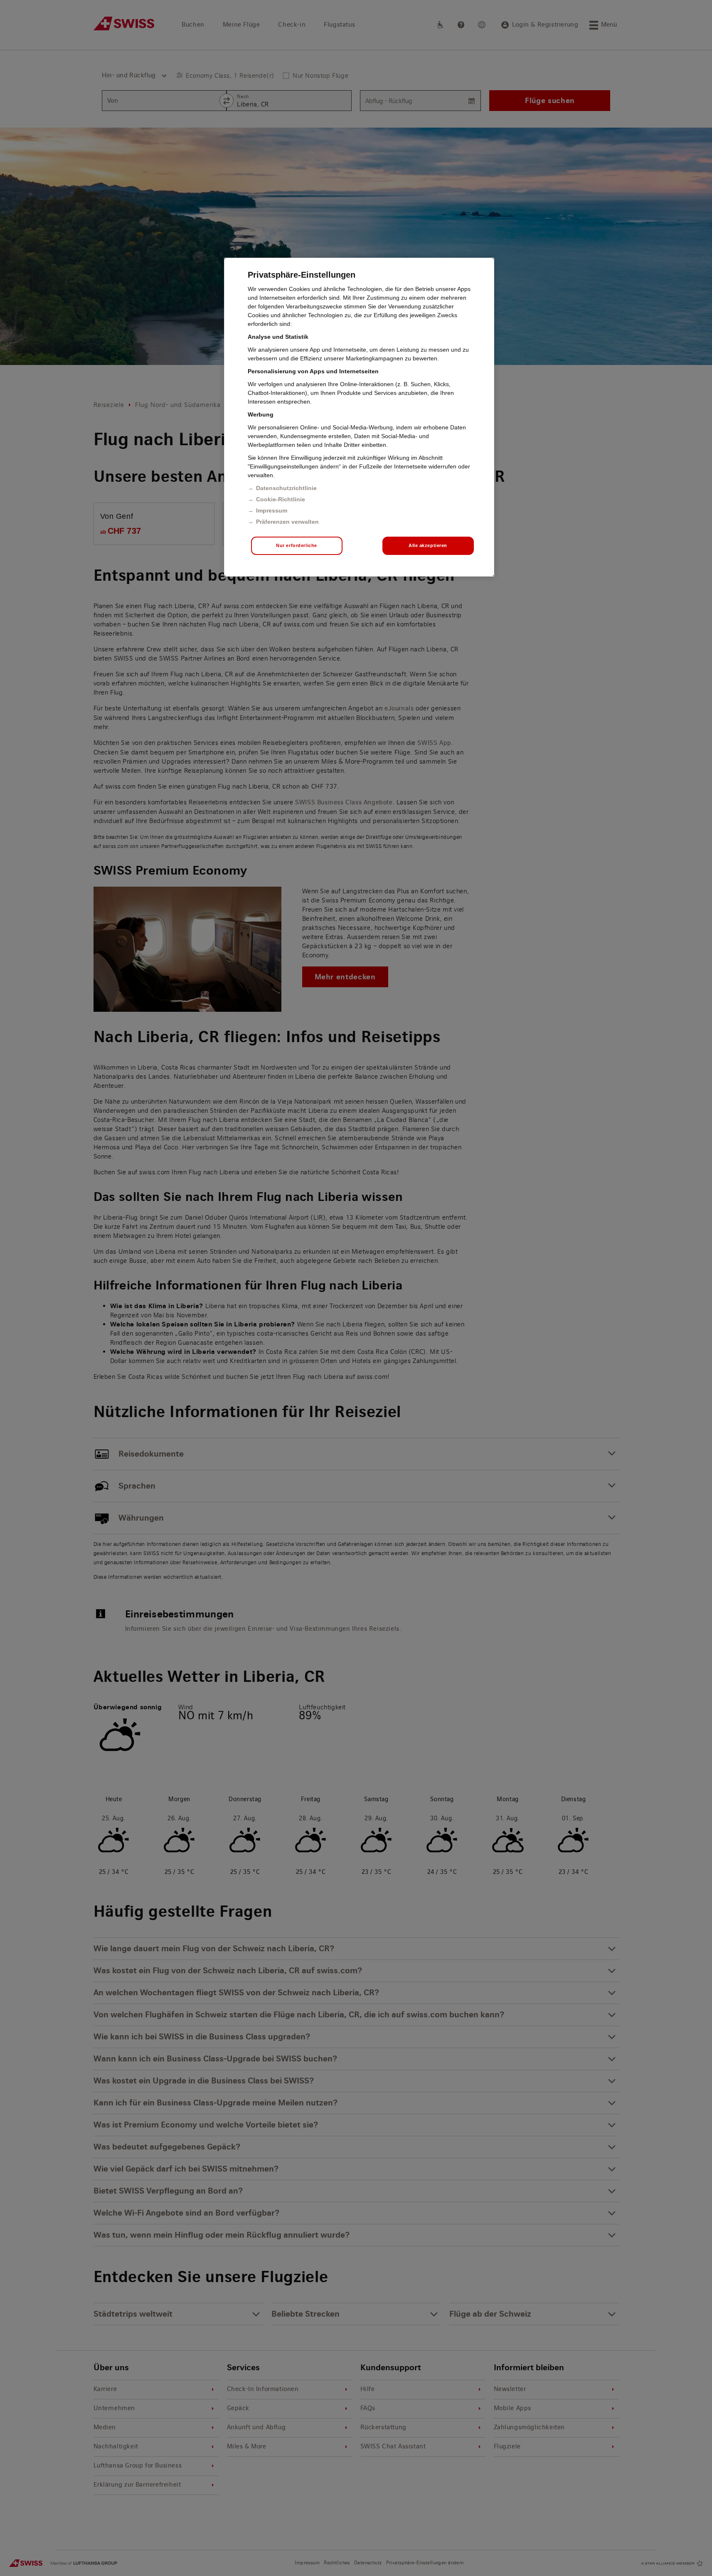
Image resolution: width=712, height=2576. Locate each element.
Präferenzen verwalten (287, 522)
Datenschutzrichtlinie (286, 488)
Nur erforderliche (297, 545)
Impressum (272, 510)
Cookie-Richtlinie (281, 499)
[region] (359, 417)
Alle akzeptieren (428, 545)
